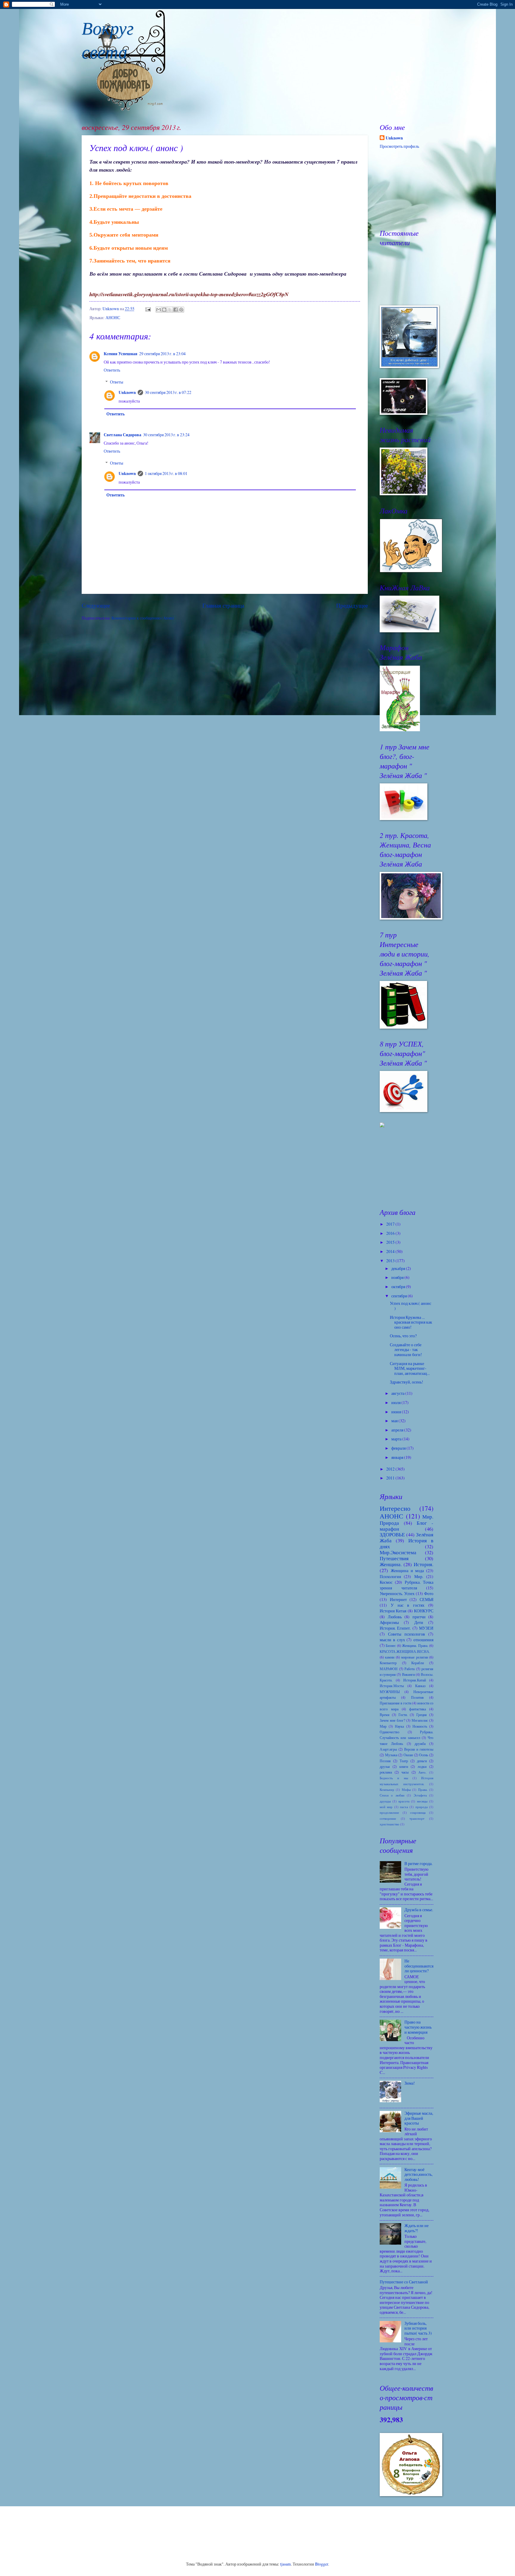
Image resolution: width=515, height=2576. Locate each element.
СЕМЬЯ (426, 1599)
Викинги (408, 1674)
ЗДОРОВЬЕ (392, 1535)
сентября (400, 1296)
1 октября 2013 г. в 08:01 (166, 473)
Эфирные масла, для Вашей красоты (419, 2118)
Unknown (127, 392)
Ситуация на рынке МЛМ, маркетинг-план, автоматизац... (410, 1368)
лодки (422, 1766)
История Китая (393, 1611)
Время (385, 1715)
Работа (409, 1669)
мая (395, 1421)
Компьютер (388, 1663)
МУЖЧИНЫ (390, 1692)
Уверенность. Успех (397, 1593)
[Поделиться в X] (170, 310)
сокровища (418, 1812)
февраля (399, 1448)
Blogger (322, 2564)
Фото (429, 1593)
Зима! (410, 2083)
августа (398, 1393)
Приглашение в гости (395, 1703)
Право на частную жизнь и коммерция (418, 2027)
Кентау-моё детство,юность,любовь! (418, 2174)
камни (390, 1657)
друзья (385, 1766)
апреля (398, 1430)
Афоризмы (389, 1622)
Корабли (418, 1663)
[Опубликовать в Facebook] (176, 310)
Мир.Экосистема (398, 1552)
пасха (404, 1807)
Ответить (112, 370)
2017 (391, 1224)
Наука (399, 1726)
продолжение (389, 1812)
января (398, 1457)
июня (397, 1412)
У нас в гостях (408, 1605)
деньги (422, 1761)
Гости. (403, 1715)
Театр (404, 1761)
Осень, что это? (403, 1336)
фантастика (418, 1709)
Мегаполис (420, 1720)
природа (422, 1807)
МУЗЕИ (426, 1628)
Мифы (406, 1789)
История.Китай (415, 1680)
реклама (386, 1772)
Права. (423, 1789)
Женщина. (391, 1564)
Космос (386, 1582)
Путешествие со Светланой (404, 2282)
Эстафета (420, 1795)
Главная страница (223, 605)
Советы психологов (407, 1634)
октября (399, 1287)
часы (405, 1772)
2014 (391, 1251)
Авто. (422, 1772)
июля (396, 1402)
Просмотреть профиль (399, 146)
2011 (391, 1478)
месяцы (422, 1801)
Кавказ (420, 1686)
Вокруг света (108, 39)
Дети (419, 1622)
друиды (385, 1801)
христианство (390, 1824)
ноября (398, 1277)
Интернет (398, 1599)
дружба (420, 1743)
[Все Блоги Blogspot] (382, 1126)
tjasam (286, 2564)
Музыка (391, 1755)
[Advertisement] (409, 1167)
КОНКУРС (424, 1611)
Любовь (395, 1617)
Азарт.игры (388, 1749)
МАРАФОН (389, 1669)
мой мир (386, 1807)
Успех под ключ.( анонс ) (411, 1306)
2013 (391, 1261)
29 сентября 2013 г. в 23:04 (162, 354)
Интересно (395, 1508)
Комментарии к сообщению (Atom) (143, 618)
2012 (391, 1469)
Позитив (417, 1697)
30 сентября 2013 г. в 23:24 (166, 435)
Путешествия (394, 1558)
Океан (408, 1755)
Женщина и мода (407, 1570)
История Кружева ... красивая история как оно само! (411, 1322)
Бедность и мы (394, 1778)
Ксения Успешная (121, 354)
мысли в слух (392, 1640)
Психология (390, 1576)
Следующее (96, 605)
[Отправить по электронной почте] (159, 310)
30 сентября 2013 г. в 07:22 (168, 392)
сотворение (388, 1818)
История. (424, 1564)
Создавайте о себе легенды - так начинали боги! (406, 1350)
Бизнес (391, 1645)
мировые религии (414, 1657)
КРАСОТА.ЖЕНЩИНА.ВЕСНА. (405, 1651)
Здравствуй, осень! (407, 1382)
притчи (419, 1617)
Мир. (419, 1576)
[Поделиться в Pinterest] (181, 310)
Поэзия (385, 1761)
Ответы (117, 382)
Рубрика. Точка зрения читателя (407, 1585)
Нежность (420, 1726)
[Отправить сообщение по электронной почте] (148, 309)
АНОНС (113, 317)
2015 (391, 1242)
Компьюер (387, 1789)
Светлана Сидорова (122, 435)
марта (397, 1439)
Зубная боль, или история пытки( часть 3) (418, 2328)
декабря (399, 1268)
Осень (424, 1755)
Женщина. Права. (415, 1645)
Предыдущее (352, 605)
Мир (383, 1726)
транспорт (417, 1818)
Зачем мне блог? (393, 1720)
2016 (391, 1233)
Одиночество (390, 1732)
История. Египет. (395, 1628)
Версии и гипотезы (419, 1749)
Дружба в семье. (419, 1910)
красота (404, 1801)
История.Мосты (392, 1686)
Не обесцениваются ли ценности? (419, 1966)
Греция (422, 1715)
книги (404, 1766)
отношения (423, 1640)
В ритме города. (418, 1863)
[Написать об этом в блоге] (164, 310)
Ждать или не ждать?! (417, 2228)
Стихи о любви (392, 1795)
